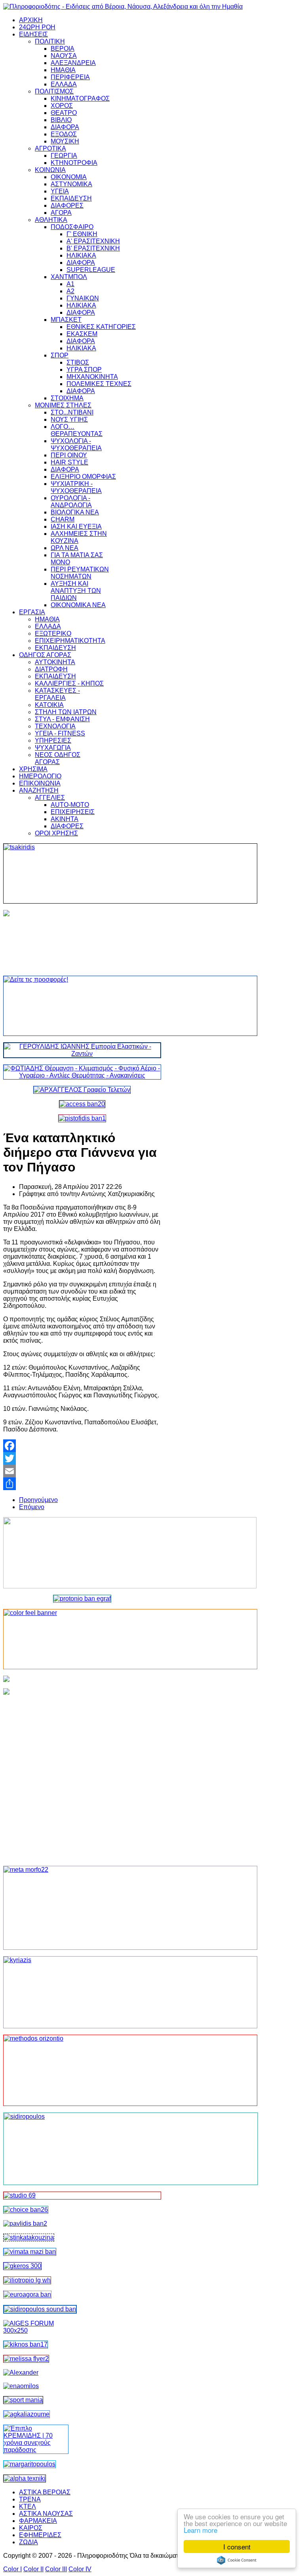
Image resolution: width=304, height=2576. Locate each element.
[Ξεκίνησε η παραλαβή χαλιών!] (26, 2344)
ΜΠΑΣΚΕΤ (66, 320)
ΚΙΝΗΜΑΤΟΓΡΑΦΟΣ (80, 98)
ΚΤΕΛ (28, 2506)
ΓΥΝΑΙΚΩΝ (83, 298)
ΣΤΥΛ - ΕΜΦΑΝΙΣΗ (62, 719)
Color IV (80, 2569)
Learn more (200, 2530)
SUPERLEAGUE (91, 270)
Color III (56, 2569)
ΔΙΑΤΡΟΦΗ (51, 669)
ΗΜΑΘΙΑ (63, 70)
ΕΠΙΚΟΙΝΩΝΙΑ (40, 783)
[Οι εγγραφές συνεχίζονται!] (82, 2070)
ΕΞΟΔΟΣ (64, 134)
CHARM (63, 519)
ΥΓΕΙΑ (60, 191)
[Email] (82, 1471)
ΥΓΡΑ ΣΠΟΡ (84, 370)
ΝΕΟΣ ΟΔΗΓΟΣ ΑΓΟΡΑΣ (58, 758)
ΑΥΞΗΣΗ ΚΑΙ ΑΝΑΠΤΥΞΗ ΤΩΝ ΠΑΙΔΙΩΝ (76, 591)
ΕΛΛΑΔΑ (64, 84)
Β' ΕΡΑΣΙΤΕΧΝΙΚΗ (93, 248)
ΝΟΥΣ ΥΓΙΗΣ (69, 419)
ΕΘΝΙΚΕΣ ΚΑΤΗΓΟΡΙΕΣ (101, 327)
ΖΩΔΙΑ (28, 2542)
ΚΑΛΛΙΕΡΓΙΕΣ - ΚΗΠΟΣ (69, 683)
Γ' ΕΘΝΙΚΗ (82, 234)
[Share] (82, 1484)
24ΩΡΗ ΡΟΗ (37, 27)
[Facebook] (82, 1446)
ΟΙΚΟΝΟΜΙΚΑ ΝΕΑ (78, 605)
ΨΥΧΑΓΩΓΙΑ (53, 748)
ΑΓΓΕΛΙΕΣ (50, 798)
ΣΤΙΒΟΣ (78, 362)
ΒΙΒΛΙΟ (61, 120)
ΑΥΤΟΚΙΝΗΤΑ (55, 662)
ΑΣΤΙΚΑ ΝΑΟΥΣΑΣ (46, 2514)
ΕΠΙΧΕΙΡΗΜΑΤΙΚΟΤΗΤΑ (70, 641)
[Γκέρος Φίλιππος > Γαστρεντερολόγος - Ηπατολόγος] (22, 2266)
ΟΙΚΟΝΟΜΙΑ (69, 177)
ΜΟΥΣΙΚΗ (65, 141)
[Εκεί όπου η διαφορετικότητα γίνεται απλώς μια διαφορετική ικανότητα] (27, 2414)
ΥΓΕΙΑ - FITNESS (60, 733)
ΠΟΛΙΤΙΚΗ (50, 41)
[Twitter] (82, 1458)
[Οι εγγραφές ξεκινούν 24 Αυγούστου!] (26, 2210)
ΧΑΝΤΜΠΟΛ (69, 277)
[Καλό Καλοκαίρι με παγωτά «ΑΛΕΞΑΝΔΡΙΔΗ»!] (82, 1774)
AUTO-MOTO (70, 805)
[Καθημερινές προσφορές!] (82, 1006)
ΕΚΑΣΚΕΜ (82, 334)
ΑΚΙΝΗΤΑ (65, 819)
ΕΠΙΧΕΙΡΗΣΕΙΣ (73, 812)
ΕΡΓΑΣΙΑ (32, 612)
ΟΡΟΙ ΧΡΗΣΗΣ (56, 833)
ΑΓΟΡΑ (61, 213)
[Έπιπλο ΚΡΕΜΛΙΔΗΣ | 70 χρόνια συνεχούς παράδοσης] (36, 2450)
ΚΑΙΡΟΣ (31, 2528)
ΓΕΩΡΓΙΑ (64, 156)
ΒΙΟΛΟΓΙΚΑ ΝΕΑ (75, 512)
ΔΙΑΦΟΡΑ (65, 127)
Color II (33, 2569)
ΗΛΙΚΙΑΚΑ (81, 255)
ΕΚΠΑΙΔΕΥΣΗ (71, 198)
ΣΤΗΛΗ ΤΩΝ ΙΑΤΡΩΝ (66, 712)
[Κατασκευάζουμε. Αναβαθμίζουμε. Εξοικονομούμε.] (82, 1118)
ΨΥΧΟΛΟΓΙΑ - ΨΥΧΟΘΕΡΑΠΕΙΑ (76, 444)
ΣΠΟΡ (60, 355)
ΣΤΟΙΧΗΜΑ (67, 398)
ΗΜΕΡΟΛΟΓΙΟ (40, 776)
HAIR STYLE (69, 462)
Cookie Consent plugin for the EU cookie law (237, 2560)
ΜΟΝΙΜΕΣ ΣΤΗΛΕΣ (63, 405)
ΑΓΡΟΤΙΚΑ (50, 148)
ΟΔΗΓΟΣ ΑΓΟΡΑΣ (45, 655)
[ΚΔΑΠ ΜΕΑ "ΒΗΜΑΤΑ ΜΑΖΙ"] (30, 2252)
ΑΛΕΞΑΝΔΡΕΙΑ (73, 63)
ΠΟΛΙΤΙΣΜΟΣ (54, 91)
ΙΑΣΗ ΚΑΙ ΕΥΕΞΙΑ (76, 526)
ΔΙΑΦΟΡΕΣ (67, 205)
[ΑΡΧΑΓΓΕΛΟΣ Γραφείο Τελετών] (82, 1090)
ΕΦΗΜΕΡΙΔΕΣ (40, 2535)
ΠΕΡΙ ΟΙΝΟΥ (69, 455)
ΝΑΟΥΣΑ (64, 56)
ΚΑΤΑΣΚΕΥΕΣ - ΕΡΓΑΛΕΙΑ (57, 694)
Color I (12, 2569)
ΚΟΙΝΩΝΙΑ (50, 170)
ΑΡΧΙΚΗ (31, 20)
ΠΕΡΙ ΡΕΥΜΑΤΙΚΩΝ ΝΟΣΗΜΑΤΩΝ (80, 573)
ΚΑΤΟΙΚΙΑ (49, 705)
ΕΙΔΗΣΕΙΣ (33, 34)
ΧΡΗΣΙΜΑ (33, 769)
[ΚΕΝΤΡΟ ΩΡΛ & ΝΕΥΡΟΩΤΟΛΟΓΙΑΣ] (25, 2223)
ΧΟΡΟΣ (62, 106)
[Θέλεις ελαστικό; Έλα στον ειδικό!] (82, 873)
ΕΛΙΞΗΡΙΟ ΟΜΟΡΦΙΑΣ (83, 477)
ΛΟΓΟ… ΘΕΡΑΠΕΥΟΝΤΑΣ (77, 430)
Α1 (70, 284)
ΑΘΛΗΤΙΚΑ (51, 220)
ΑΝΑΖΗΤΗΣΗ (39, 790)
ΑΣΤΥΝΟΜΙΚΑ (71, 184)
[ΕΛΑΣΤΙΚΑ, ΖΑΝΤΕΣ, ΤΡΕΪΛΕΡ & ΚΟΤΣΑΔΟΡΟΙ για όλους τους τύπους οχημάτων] (82, 1054)
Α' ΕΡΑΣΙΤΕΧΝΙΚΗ (93, 241)
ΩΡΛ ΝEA (65, 548)
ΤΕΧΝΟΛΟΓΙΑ (55, 726)
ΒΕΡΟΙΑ (63, 49)
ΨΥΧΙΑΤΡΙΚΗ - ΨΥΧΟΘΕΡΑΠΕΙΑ (76, 487)
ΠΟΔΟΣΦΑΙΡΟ (72, 227)
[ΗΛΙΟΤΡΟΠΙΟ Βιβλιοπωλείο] (27, 2280)
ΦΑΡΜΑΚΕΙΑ (38, 2521)
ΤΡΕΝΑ (30, 2499)
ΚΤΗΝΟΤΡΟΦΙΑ (74, 163)
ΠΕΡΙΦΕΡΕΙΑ (70, 77)
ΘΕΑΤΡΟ (64, 113)
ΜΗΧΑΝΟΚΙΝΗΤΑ (92, 377)
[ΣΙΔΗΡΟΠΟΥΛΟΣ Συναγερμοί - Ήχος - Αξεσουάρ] (40, 2309)
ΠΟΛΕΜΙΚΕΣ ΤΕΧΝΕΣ (99, 384)
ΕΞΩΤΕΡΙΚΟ (53, 633)
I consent (237, 2546)
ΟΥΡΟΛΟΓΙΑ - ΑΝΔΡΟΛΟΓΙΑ (71, 502)
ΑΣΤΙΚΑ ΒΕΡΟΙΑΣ (45, 2492)
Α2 (70, 291)
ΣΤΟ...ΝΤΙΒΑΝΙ (72, 412)
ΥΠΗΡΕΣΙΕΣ (53, 741)
